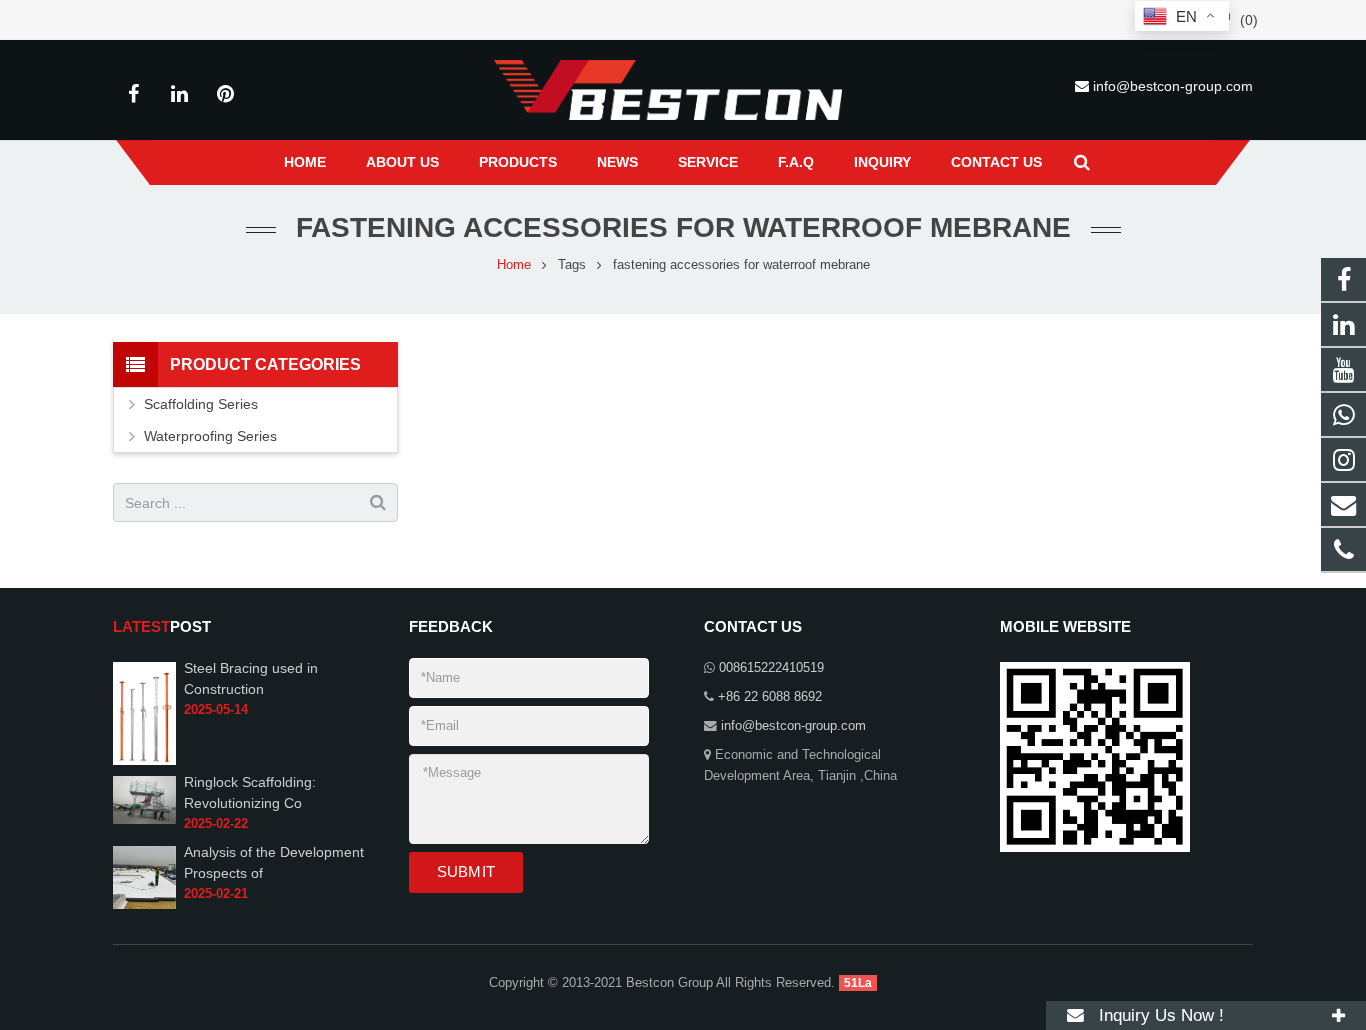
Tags (572, 265)
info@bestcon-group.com (1173, 86)
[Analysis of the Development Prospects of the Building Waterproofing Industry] (144, 877)
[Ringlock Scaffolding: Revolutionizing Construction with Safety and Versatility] (144, 799)
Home (514, 265)
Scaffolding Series (201, 404)
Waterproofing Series (210, 436)
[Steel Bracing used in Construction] (144, 712)
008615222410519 (771, 668)
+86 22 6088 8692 (770, 697)
